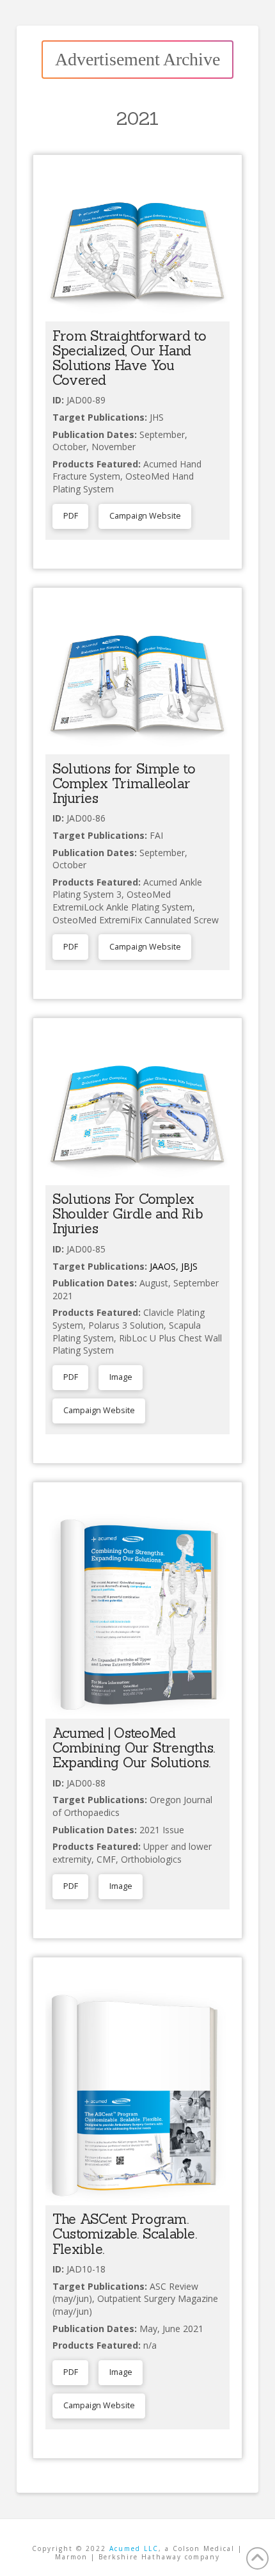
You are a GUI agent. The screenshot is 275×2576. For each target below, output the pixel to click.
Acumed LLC (134, 2548)
